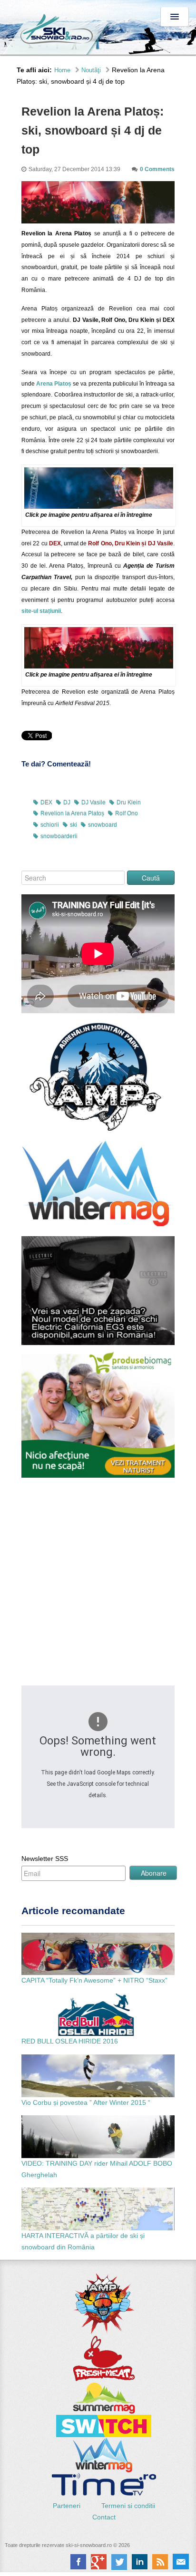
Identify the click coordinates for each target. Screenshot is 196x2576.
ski (73, 825)
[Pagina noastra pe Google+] (99, 2562)
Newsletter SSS (45, 1859)
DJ (67, 803)
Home (62, 70)
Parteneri (68, 2506)
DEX (46, 803)
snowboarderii (59, 836)
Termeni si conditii (128, 2506)
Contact (104, 2517)
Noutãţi (91, 70)
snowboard (103, 825)
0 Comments (157, 169)
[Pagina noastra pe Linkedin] (140, 2562)
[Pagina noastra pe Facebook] (78, 2562)
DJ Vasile (93, 803)
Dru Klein (129, 803)
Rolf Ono (127, 813)
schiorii (50, 825)
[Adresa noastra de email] (181, 2562)
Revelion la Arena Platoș (72, 813)
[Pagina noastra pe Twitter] (119, 2562)
